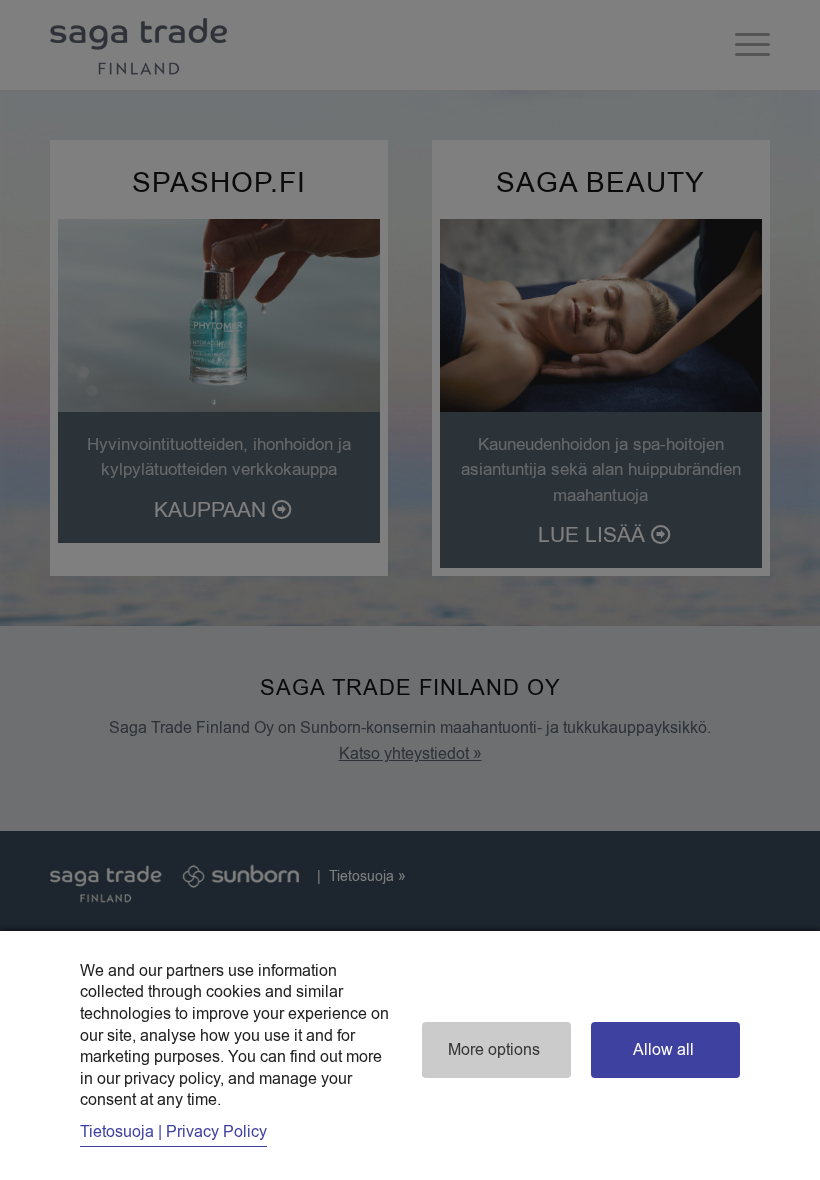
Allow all (663, 1050)
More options (494, 1050)
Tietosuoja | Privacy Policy (173, 1132)
